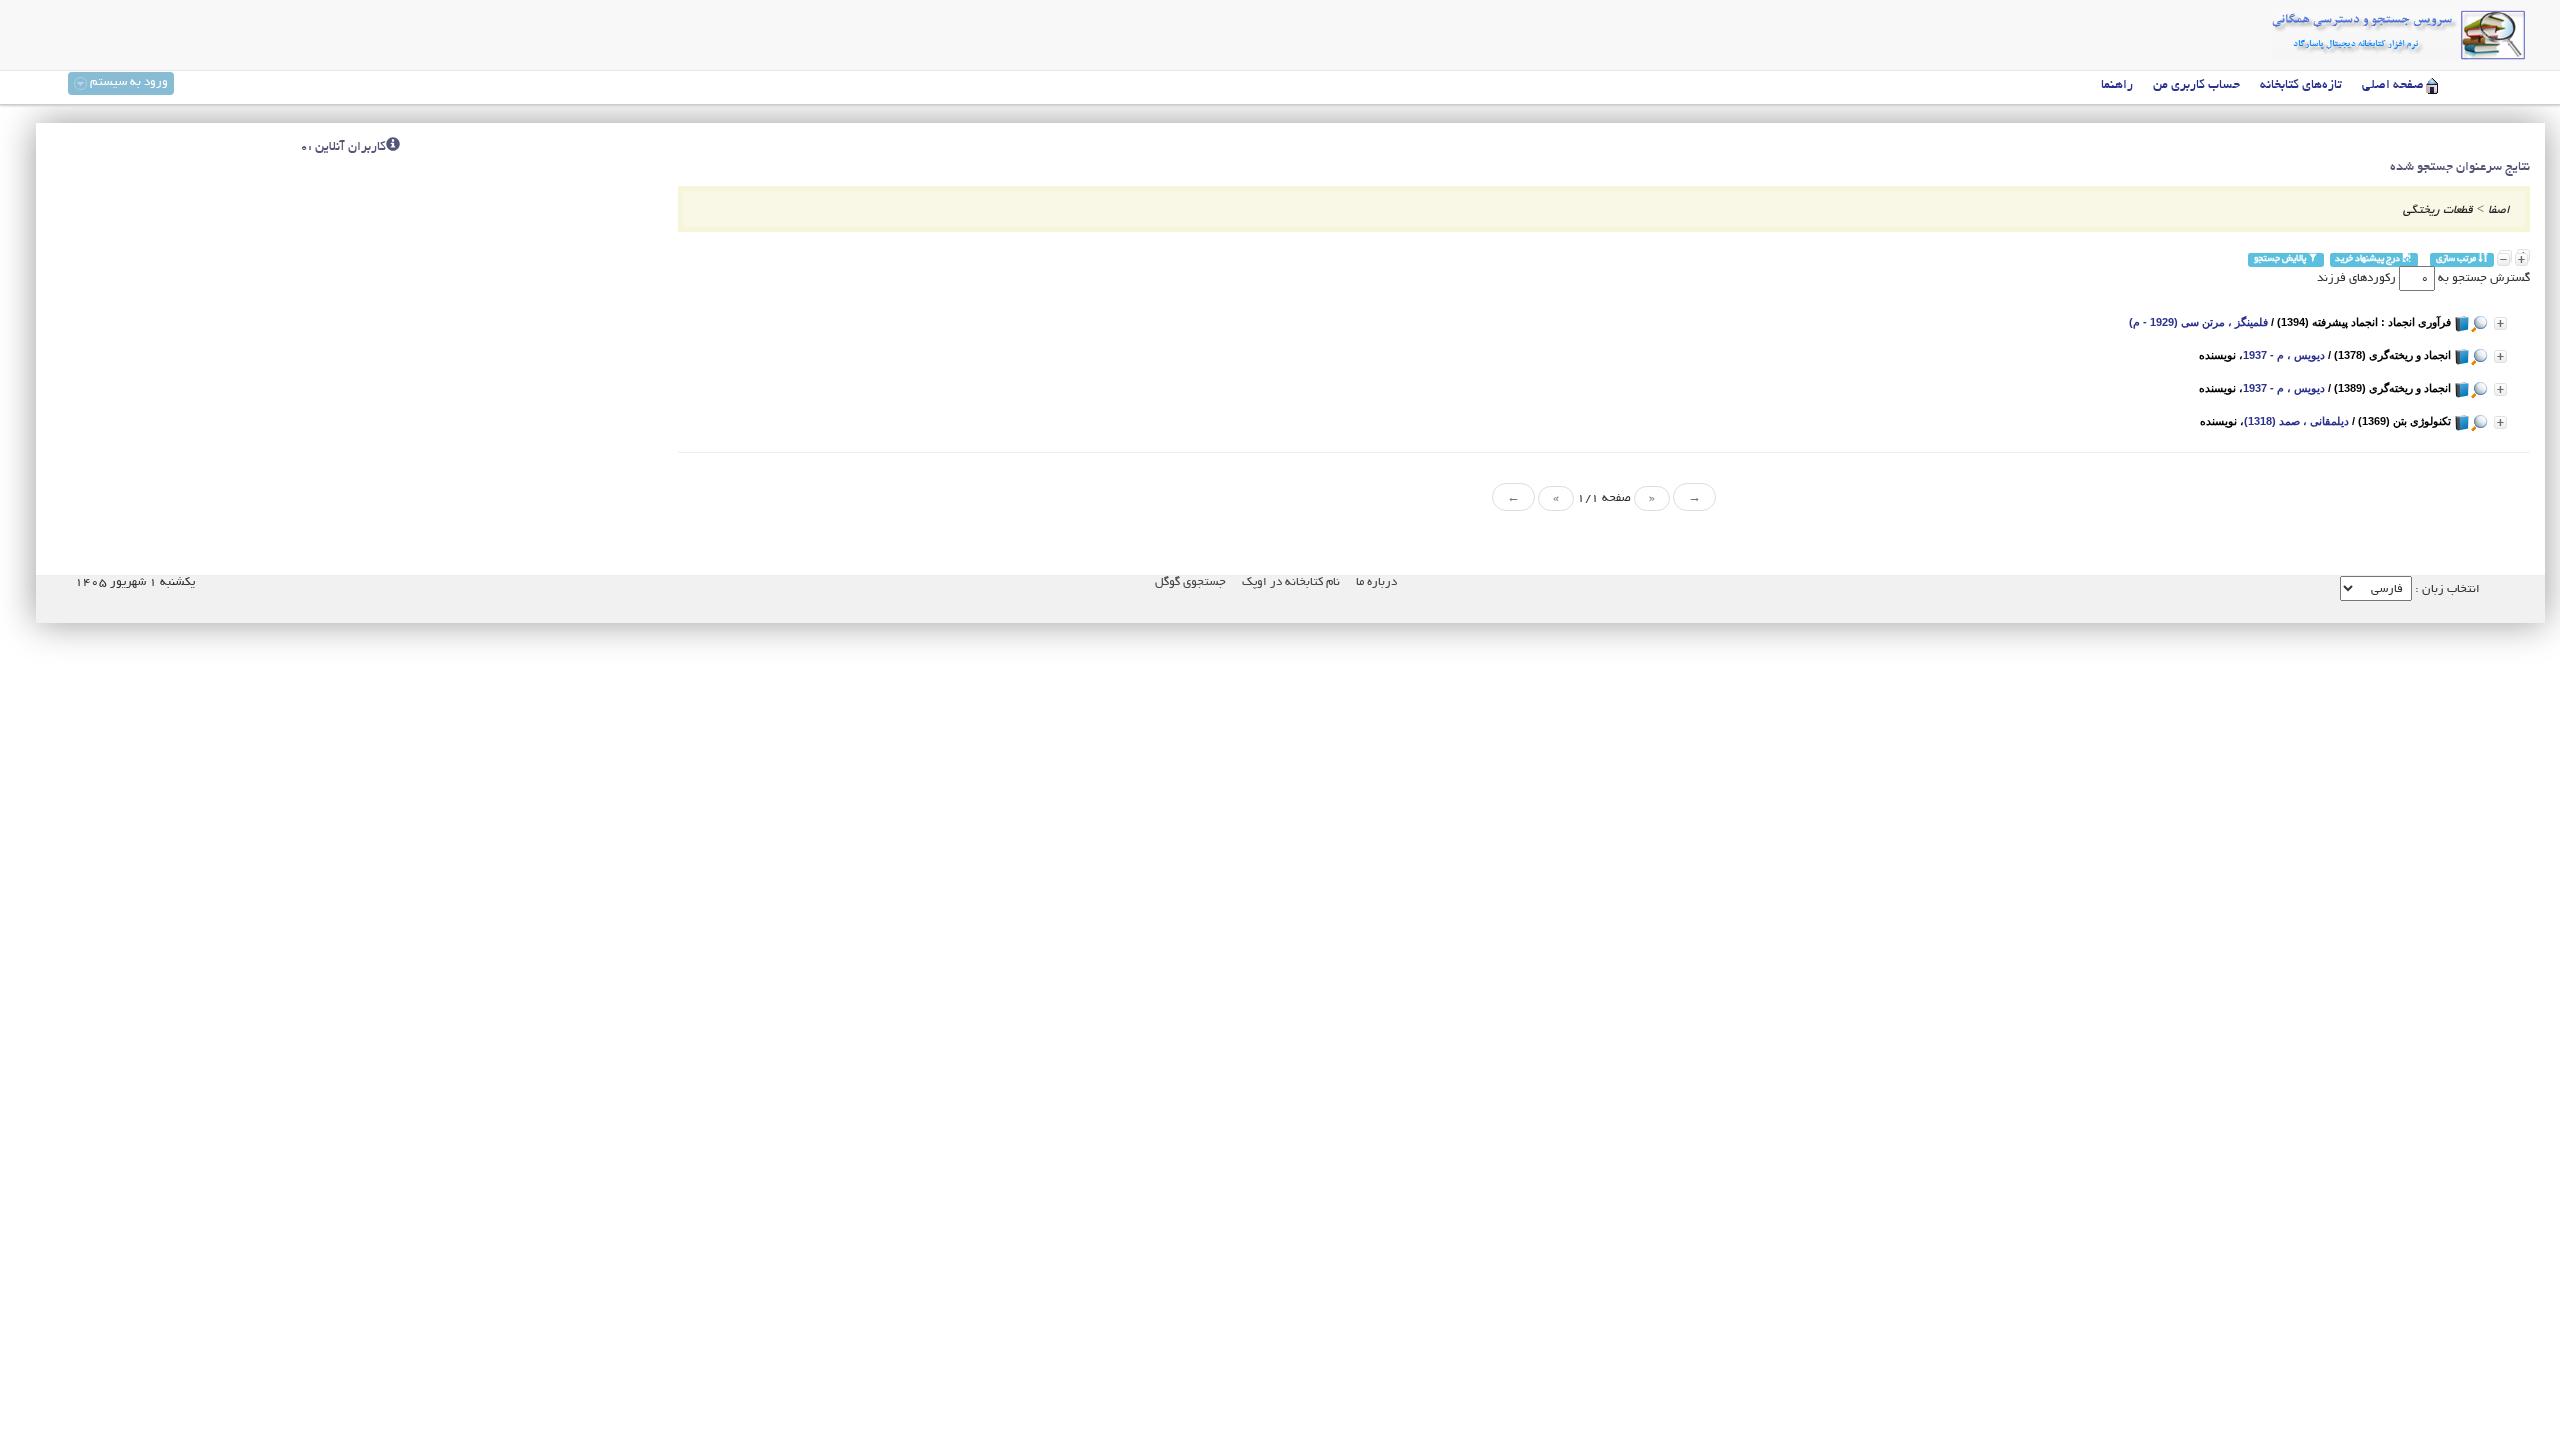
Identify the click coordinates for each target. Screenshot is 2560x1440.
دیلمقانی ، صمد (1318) (2296, 421)
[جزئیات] (2500, 323)
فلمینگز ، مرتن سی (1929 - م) (2198, 322)
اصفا (2499, 210)
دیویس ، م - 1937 (2284, 355)
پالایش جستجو (2281, 259)
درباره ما (1376, 582)
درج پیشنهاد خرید (2368, 259)
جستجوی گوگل (1190, 582)
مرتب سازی (2457, 259)
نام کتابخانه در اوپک (1291, 582)
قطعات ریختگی (2438, 210)
